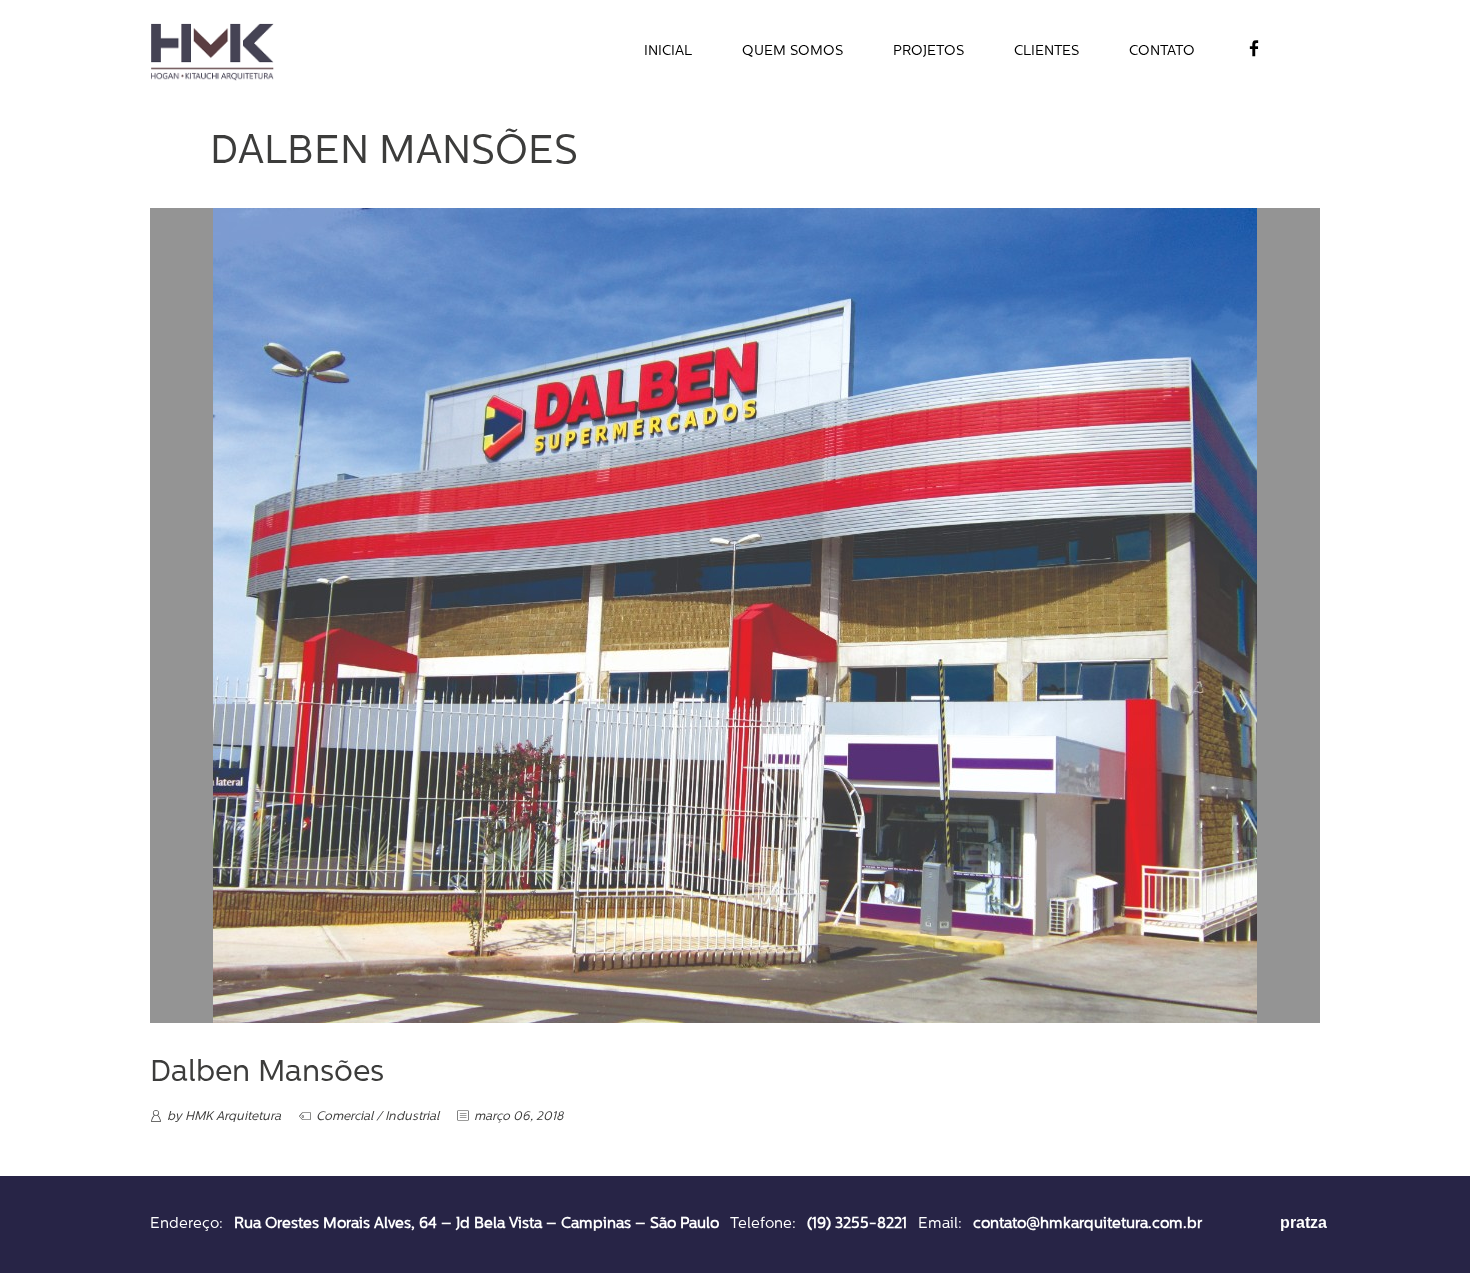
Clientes (1046, 51)
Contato (1162, 51)
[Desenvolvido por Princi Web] (1244, 1227)
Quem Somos (792, 51)
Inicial (668, 51)
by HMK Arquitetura (224, 1117)
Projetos (928, 51)
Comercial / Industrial (377, 1117)
